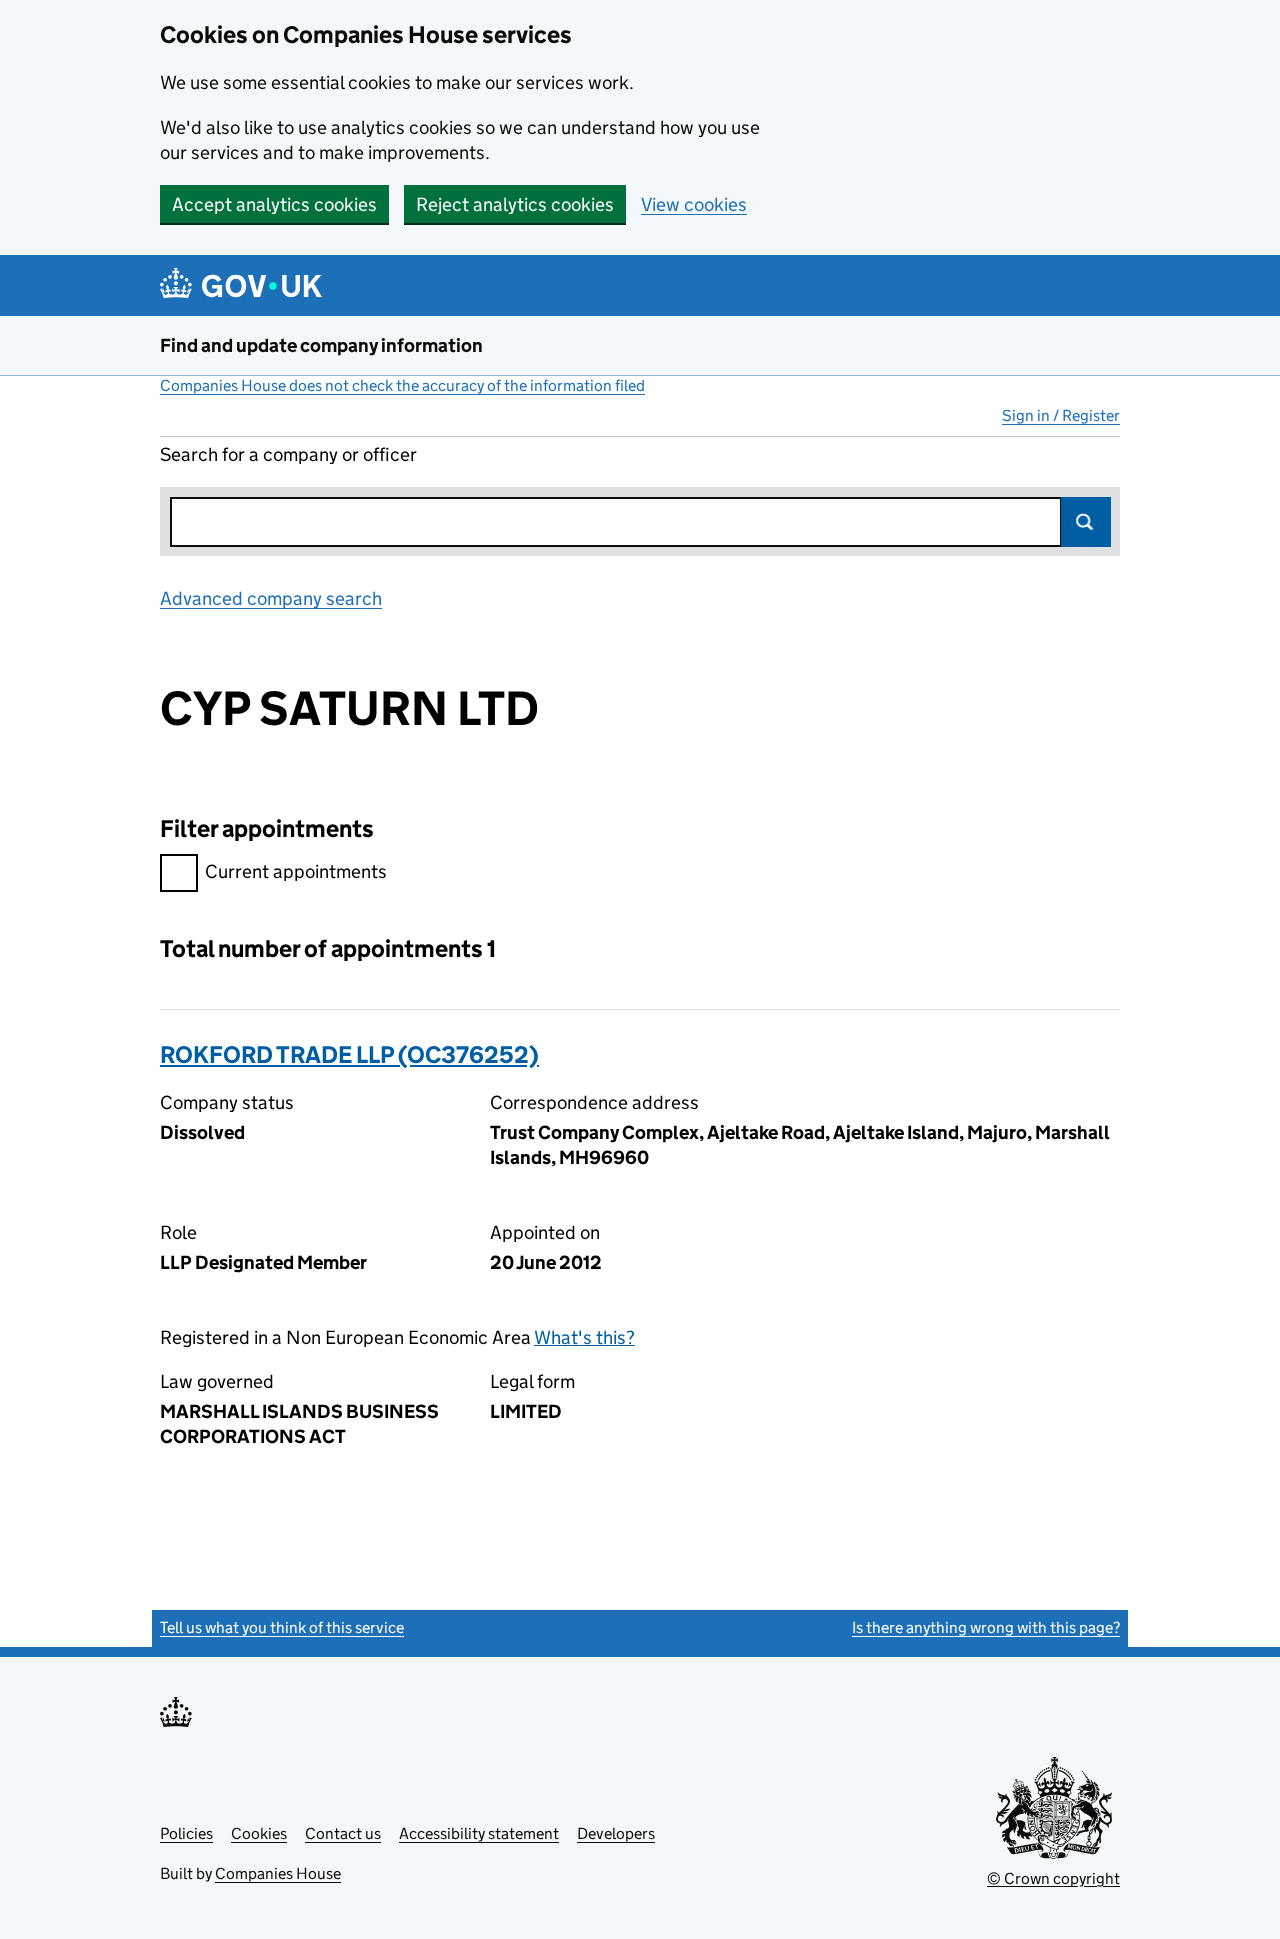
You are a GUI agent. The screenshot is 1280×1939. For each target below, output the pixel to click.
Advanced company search (271, 598)
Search (1086, 522)
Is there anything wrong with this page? (986, 1627)
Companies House (278, 1873)
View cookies (694, 204)
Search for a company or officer (288, 454)
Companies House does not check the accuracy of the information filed (402, 385)
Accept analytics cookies (274, 204)
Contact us (343, 1833)
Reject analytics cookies (515, 204)
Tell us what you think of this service (282, 1627)
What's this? (584, 1337)
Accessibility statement (479, 1833)
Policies (186, 1833)
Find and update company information (321, 345)
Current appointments (296, 871)
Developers (616, 1833)
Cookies (259, 1833)
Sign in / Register (1061, 415)
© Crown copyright (1053, 1878)
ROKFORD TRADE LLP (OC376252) (349, 1054)
